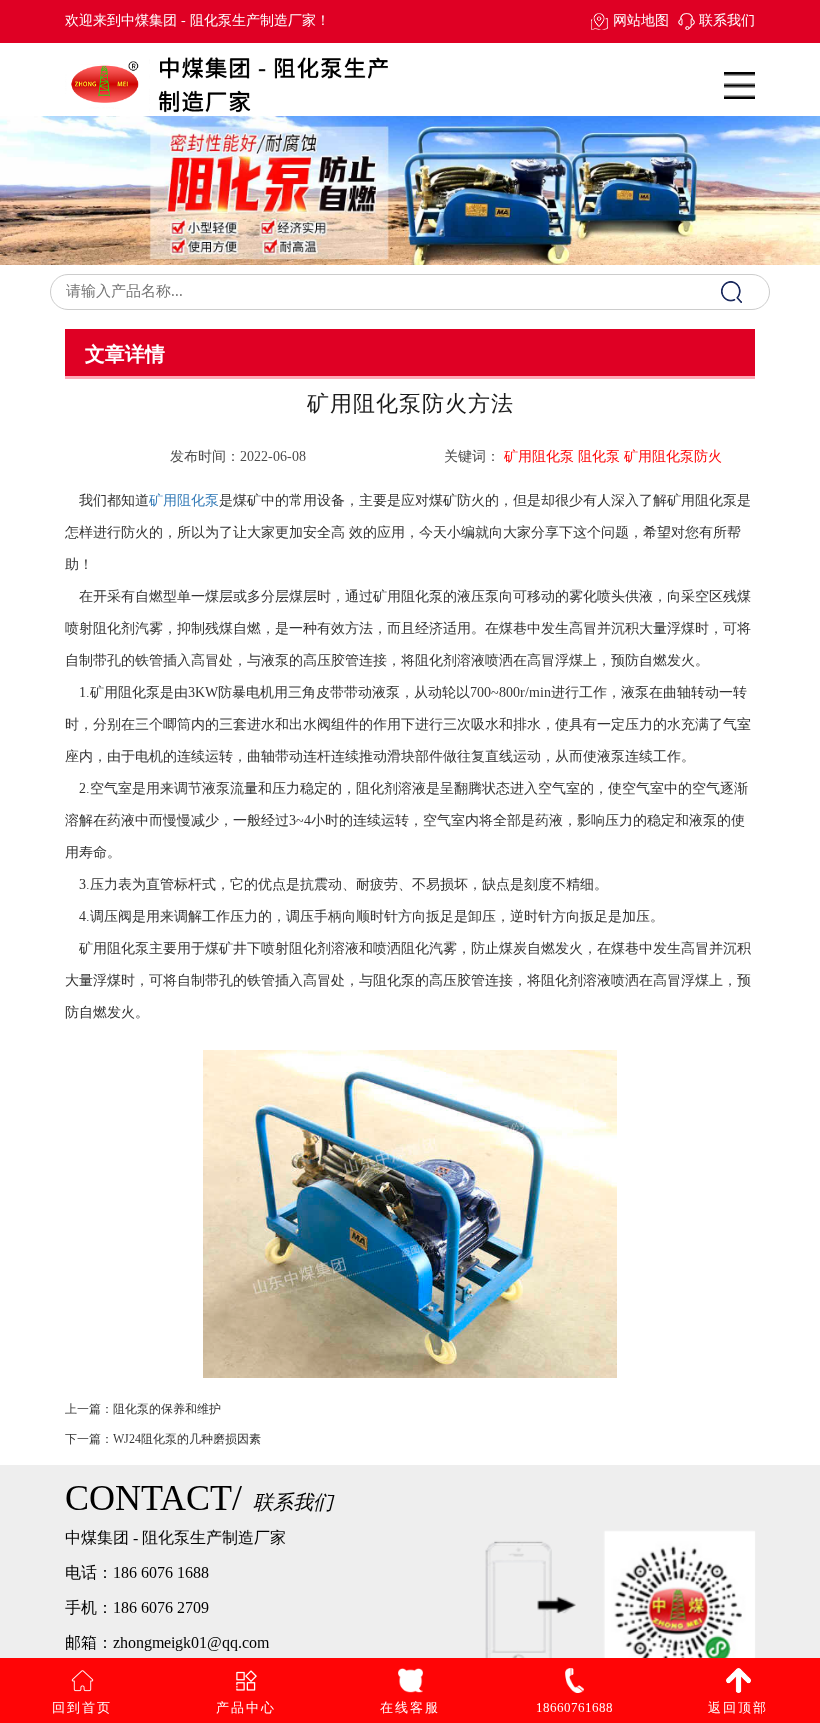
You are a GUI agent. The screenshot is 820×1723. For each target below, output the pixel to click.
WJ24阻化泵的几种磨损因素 (187, 1439)
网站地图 (640, 20)
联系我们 (727, 20)
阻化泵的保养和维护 (167, 1409)
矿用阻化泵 (184, 500)
